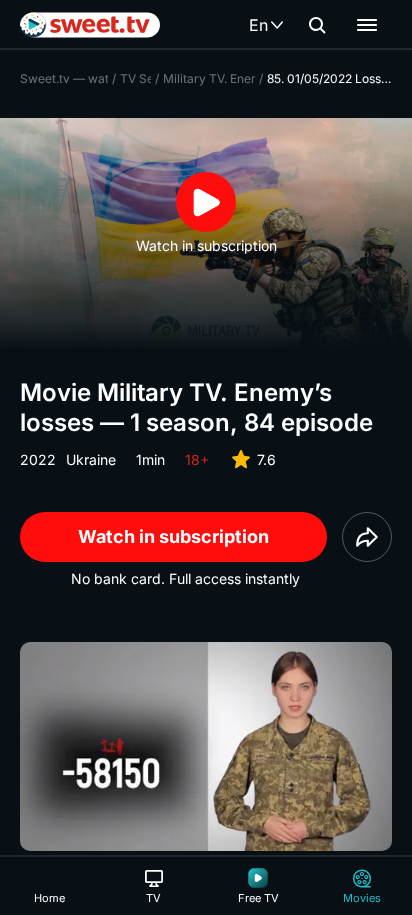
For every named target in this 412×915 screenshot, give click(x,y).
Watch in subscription (173, 536)
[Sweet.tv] (90, 25)
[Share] (367, 537)
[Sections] (367, 25)
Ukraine (91, 459)
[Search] (317, 25)
